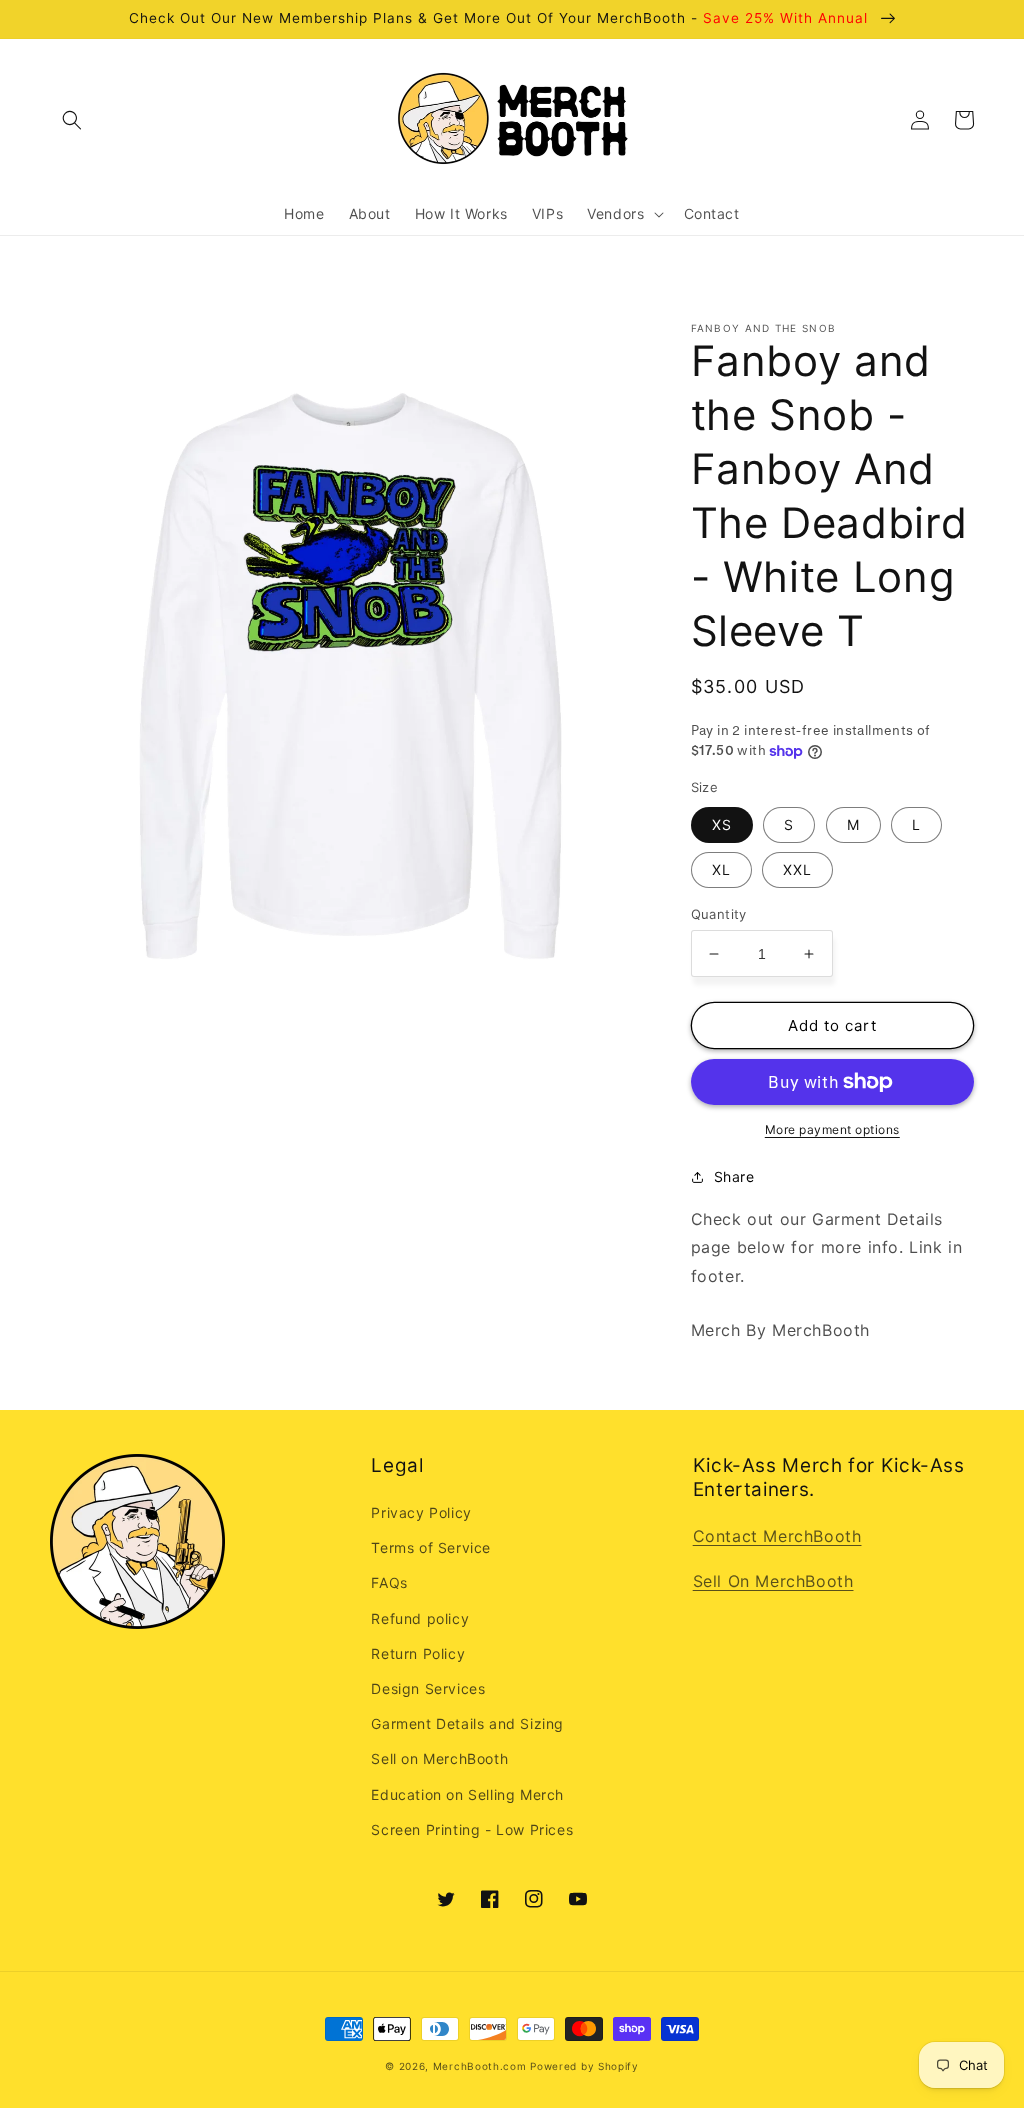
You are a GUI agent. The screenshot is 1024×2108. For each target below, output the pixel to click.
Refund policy (420, 1618)
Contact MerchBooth (777, 1536)
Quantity (719, 914)
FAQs (389, 1582)
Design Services (428, 1688)
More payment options (832, 1129)
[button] (72, 120)
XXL (797, 869)
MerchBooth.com (480, 2066)
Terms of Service (431, 1547)
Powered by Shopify (584, 2066)
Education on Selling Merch (467, 1794)
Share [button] (734, 1176)
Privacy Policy (421, 1512)
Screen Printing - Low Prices (472, 1829)
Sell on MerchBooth (439, 1758)
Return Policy (418, 1653)
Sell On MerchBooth (773, 1581)
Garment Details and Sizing (467, 1723)
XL (721, 869)
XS (722, 824)
